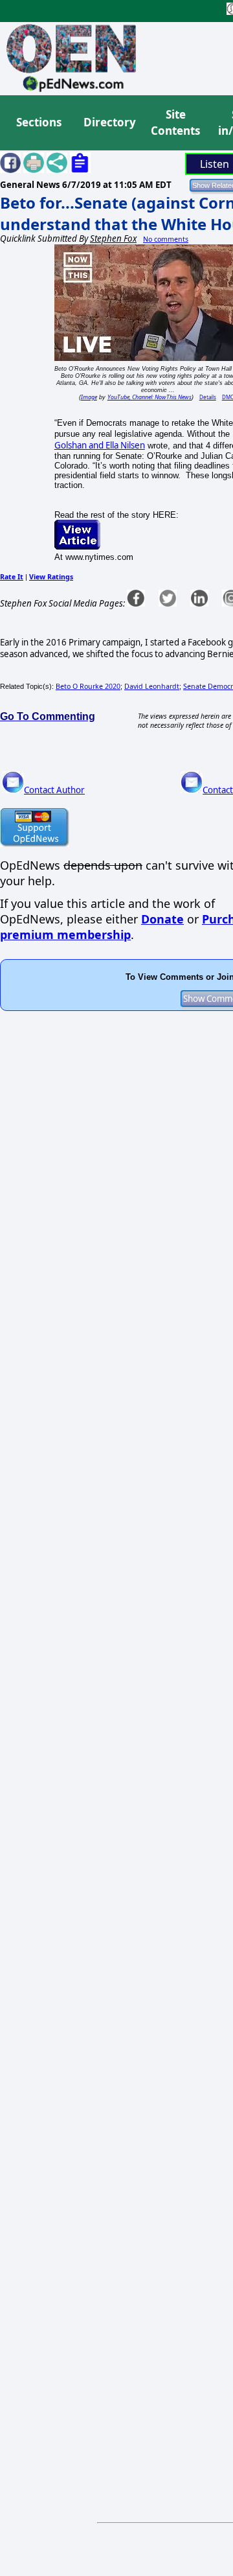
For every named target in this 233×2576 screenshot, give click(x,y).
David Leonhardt (152, 686)
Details (208, 397)
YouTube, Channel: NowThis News (150, 397)
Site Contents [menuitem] (175, 123)
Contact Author (54, 790)
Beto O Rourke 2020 (88, 686)
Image (89, 397)
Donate (162, 919)
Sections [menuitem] (39, 122)
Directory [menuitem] (109, 122)
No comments (166, 239)
